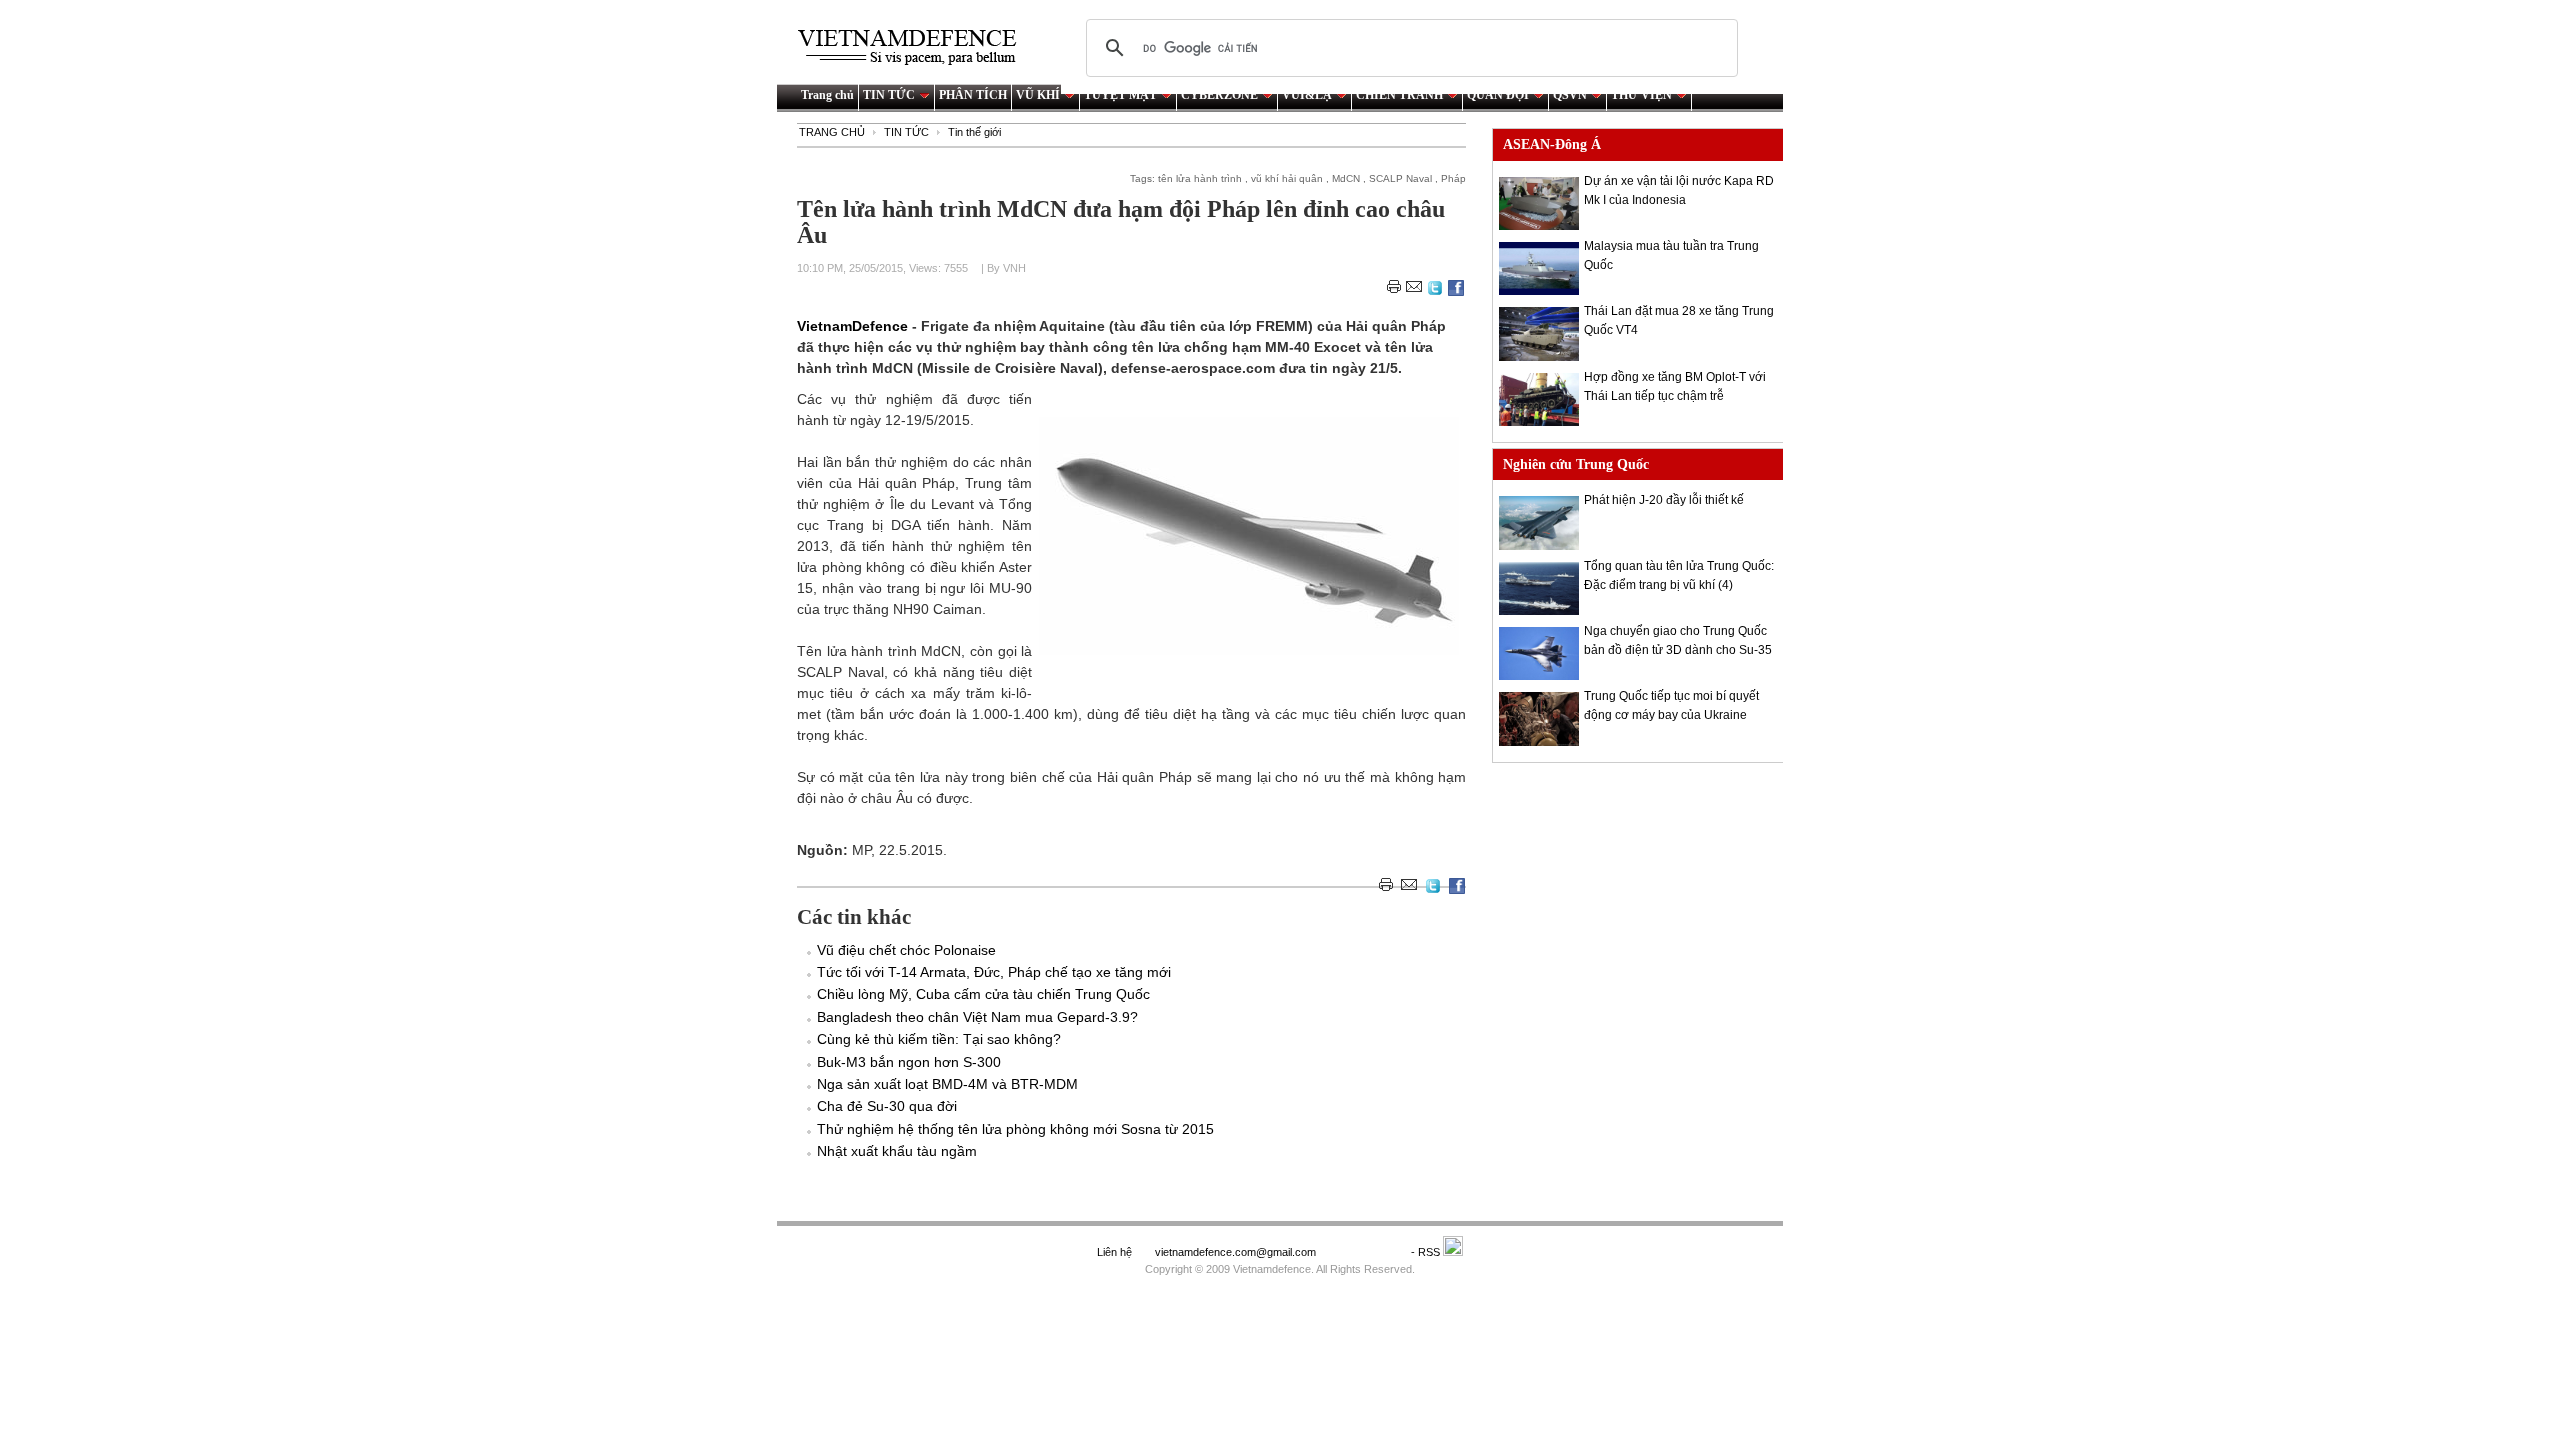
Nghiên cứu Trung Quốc (1576, 464)
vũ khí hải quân (1287, 178)
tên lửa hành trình (1200, 178)
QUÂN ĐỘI (1498, 95)
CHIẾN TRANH (1399, 95)
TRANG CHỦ (832, 132)
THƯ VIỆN (1641, 95)
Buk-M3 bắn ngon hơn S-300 (909, 1062)
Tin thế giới (974, 132)
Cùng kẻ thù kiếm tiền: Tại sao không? (939, 1039)
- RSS (1427, 1252)
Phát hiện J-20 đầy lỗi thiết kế (1664, 500)
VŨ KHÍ (1038, 95)
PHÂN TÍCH (973, 95)
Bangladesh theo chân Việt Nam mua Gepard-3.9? (977, 1017)
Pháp (1453, 178)
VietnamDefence (854, 326)
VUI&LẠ (1307, 95)
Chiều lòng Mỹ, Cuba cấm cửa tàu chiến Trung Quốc (983, 994)
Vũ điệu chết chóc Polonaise (906, 950)
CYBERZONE (1219, 95)
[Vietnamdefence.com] (916, 47)
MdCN (1346, 178)
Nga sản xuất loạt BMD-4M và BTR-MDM (947, 1084)
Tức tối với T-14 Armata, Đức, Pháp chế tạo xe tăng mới (994, 972)
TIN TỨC (889, 95)
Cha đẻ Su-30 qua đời (887, 1106)
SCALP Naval (1400, 178)
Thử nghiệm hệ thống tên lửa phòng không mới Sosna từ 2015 (1015, 1129)
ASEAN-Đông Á (1552, 144)
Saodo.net (1365, 1252)
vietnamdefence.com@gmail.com (1237, 1252)
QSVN (1570, 95)
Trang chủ (827, 95)
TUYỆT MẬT (1120, 95)
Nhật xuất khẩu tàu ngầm (897, 1151)
